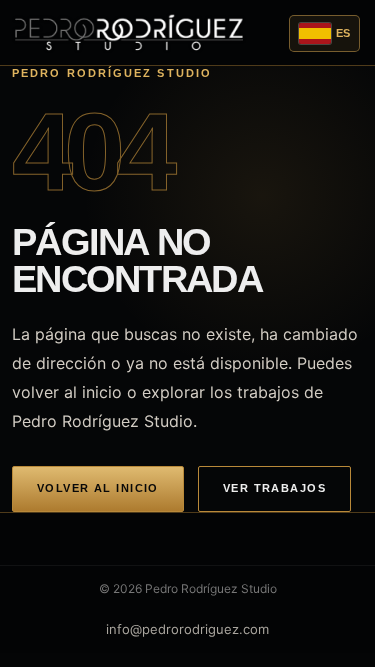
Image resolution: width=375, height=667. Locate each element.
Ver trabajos (274, 488)
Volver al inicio (98, 488)
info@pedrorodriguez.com (187, 629)
